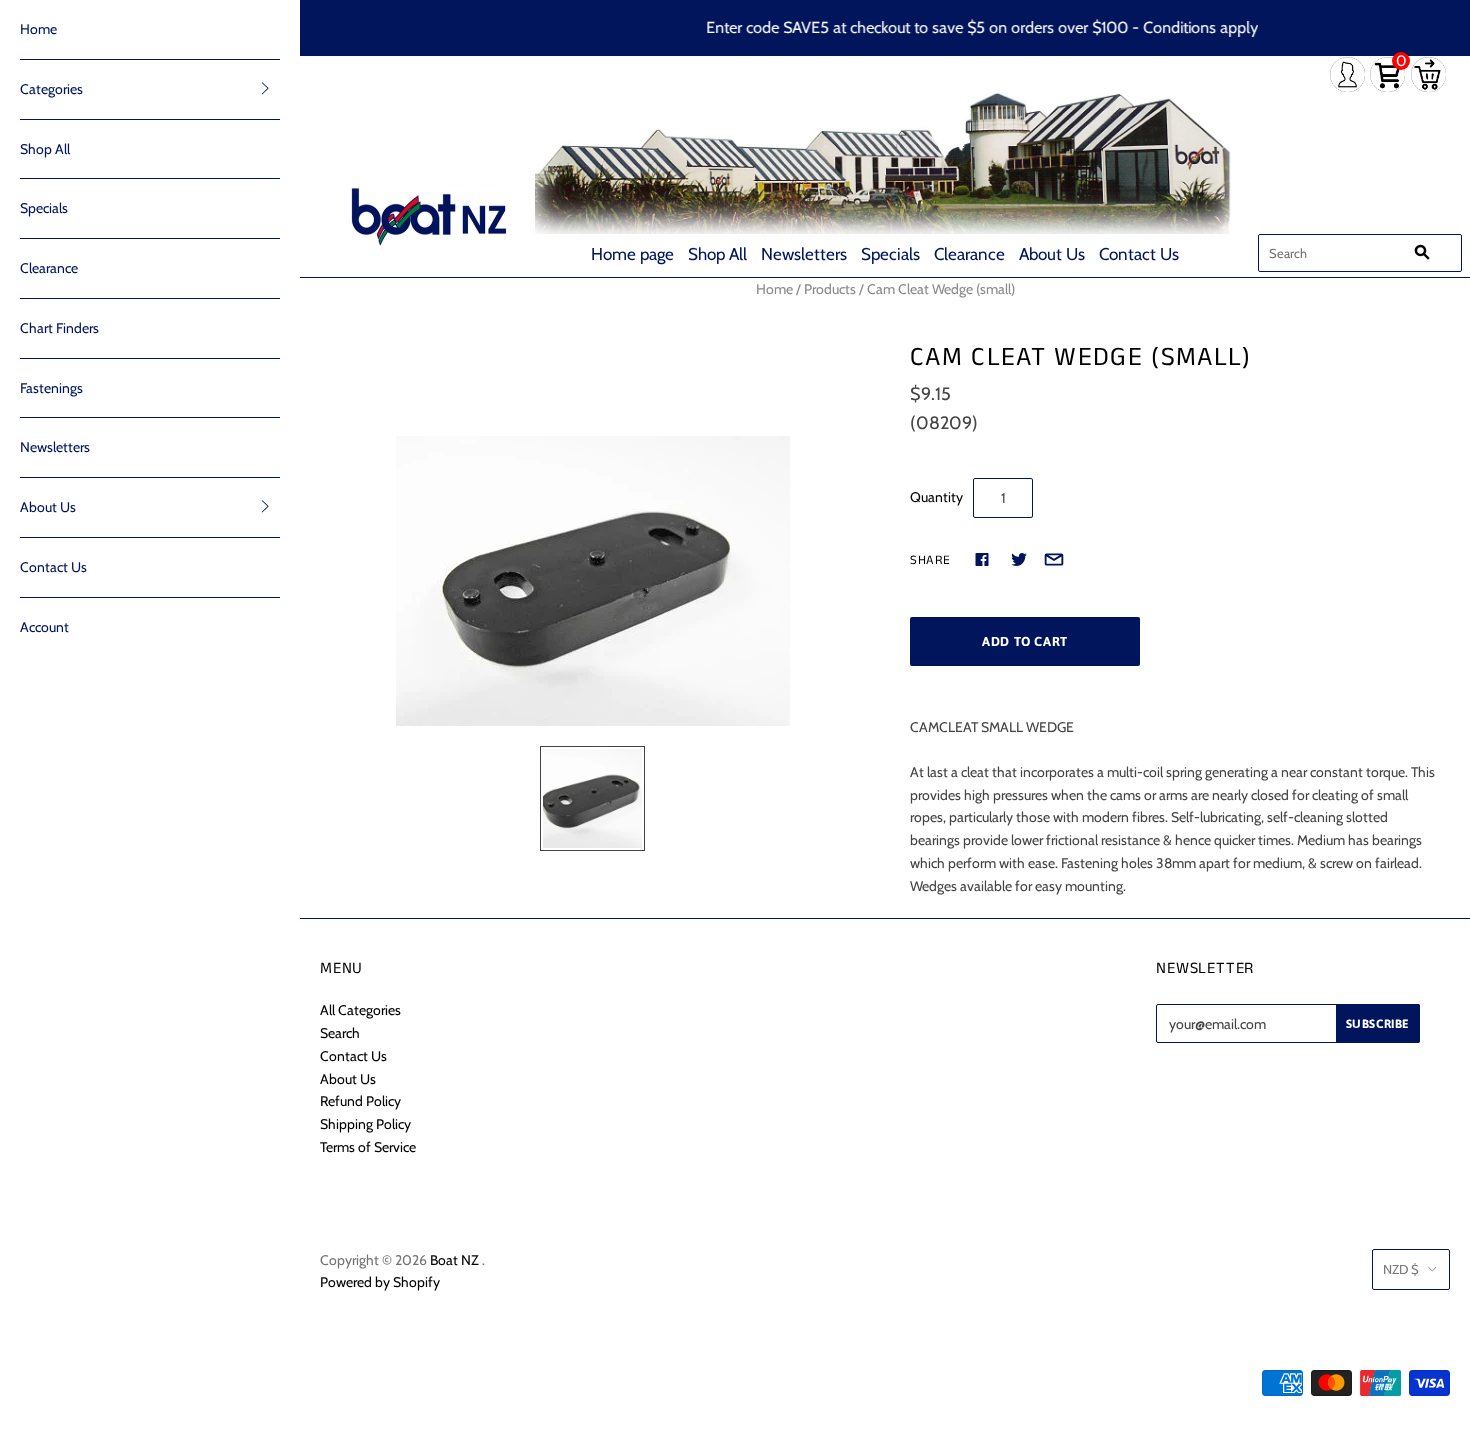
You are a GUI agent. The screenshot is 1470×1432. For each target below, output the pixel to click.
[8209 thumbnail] (592, 798)
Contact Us (1139, 254)
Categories (51, 89)
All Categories (360, 1010)
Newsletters (804, 254)
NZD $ (1401, 1269)
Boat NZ (454, 1260)
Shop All (717, 254)
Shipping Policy (365, 1124)
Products (830, 289)
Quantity (936, 497)
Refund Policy (360, 1101)
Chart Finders (59, 328)
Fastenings (51, 388)
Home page (632, 254)
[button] (265, 88)
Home (38, 29)
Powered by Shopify (380, 1282)
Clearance (969, 254)
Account (44, 627)
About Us (1052, 254)
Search (340, 1033)
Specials (890, 254)
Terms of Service (368, 1147)
